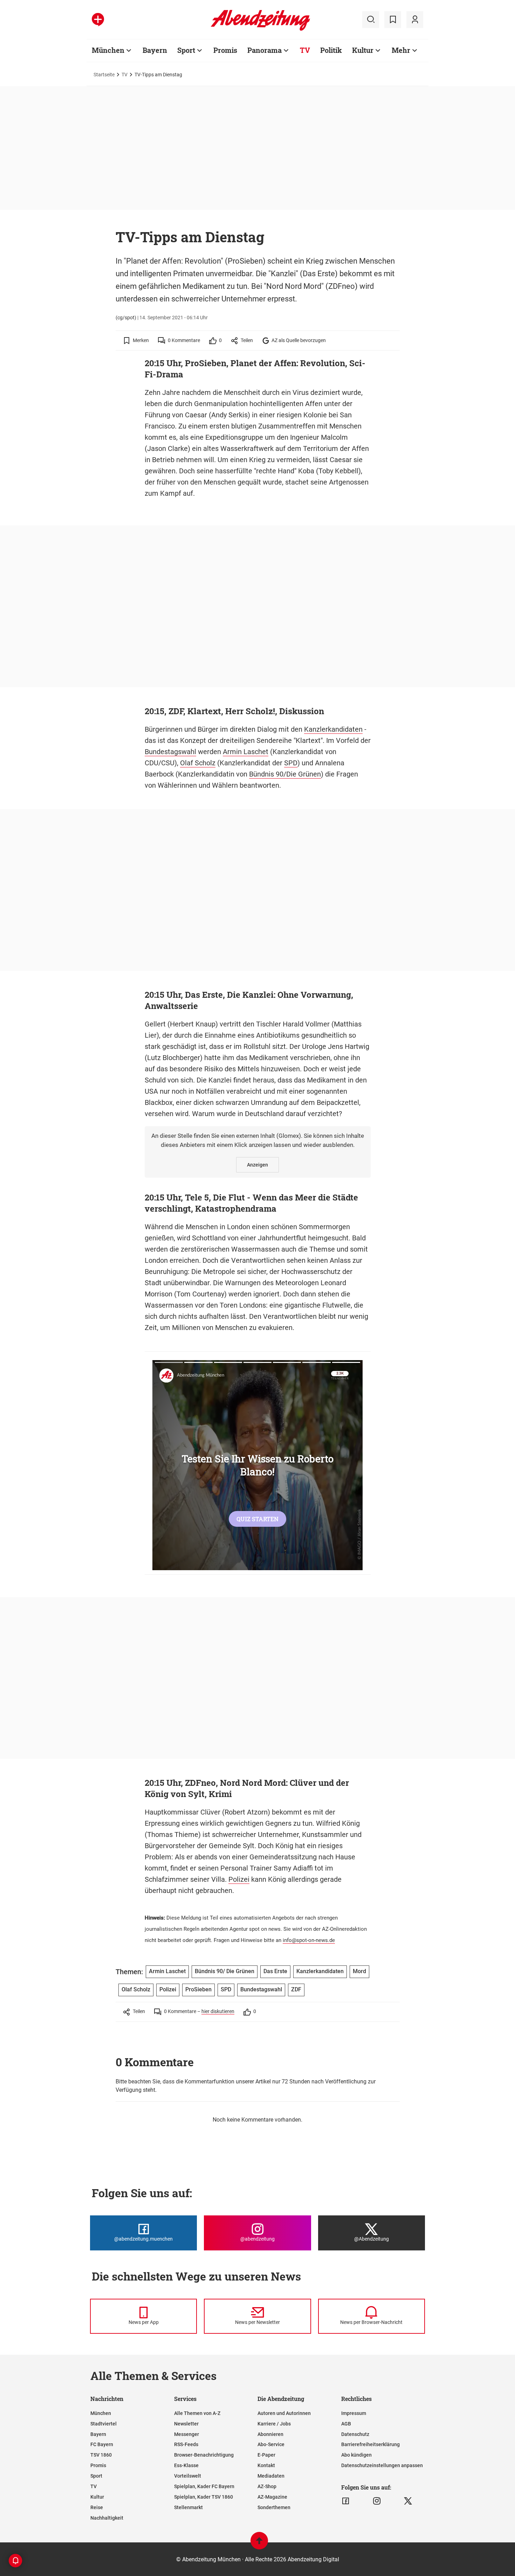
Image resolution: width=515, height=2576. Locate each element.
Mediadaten (271, 2476)
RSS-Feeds (186, 2444)
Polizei (239, 1879)
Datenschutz (355, 2434)
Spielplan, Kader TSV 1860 (204, 2497)
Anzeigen (257, 1165)
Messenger (187, 2434)
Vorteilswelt (188, 2476)
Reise (97, 2507)
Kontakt (266, 2465)
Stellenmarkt (188, 2507)
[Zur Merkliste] (393, 20)
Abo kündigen (356, 2455)
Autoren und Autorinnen (284, 2413)
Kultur (363, 50)
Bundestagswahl (170, 752)
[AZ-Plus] (98, 20)
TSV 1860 (101, 2455)
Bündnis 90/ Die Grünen (225, 1971)
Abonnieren (270, 2434)
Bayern (155, 50)
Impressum (354, 2413)
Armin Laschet (246, 752)
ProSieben (198, 1989)
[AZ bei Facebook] (346, 2501)
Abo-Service (271, 2444)
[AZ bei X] (408, 2501)
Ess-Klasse (186, 2465)
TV (305, 50)
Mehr (401, 50)
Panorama (265, 50)
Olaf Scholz (198, 763)
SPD (291, 763)
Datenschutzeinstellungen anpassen (382, 2465)
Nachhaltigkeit (107, 2518)
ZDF (296, 1989)
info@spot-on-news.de (309, 1940)
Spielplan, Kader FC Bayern (204, 2486)
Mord (359, 1971)
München (108, 50)
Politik (331, 50)
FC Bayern (102, 2444)
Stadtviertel (104, 2424)
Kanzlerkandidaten (333, 729)
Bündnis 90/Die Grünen (285, 774)
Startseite (104, 75)
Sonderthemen (274, 2507)
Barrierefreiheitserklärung (370, 2444)
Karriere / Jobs (274, 2424)
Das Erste (275, 1971)
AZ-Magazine (272, 2497)
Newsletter (186, 2424)
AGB (346, 2424)
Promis (225, 50)
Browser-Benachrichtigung (204, 2455)
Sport (186, 50)
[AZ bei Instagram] (377, 2501)
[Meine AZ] (415, 20)
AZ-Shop (267, 2486)
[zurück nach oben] (259, 2544)
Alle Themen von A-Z (197, 2413)
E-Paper (266, 2455)
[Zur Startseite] (260, 29)
